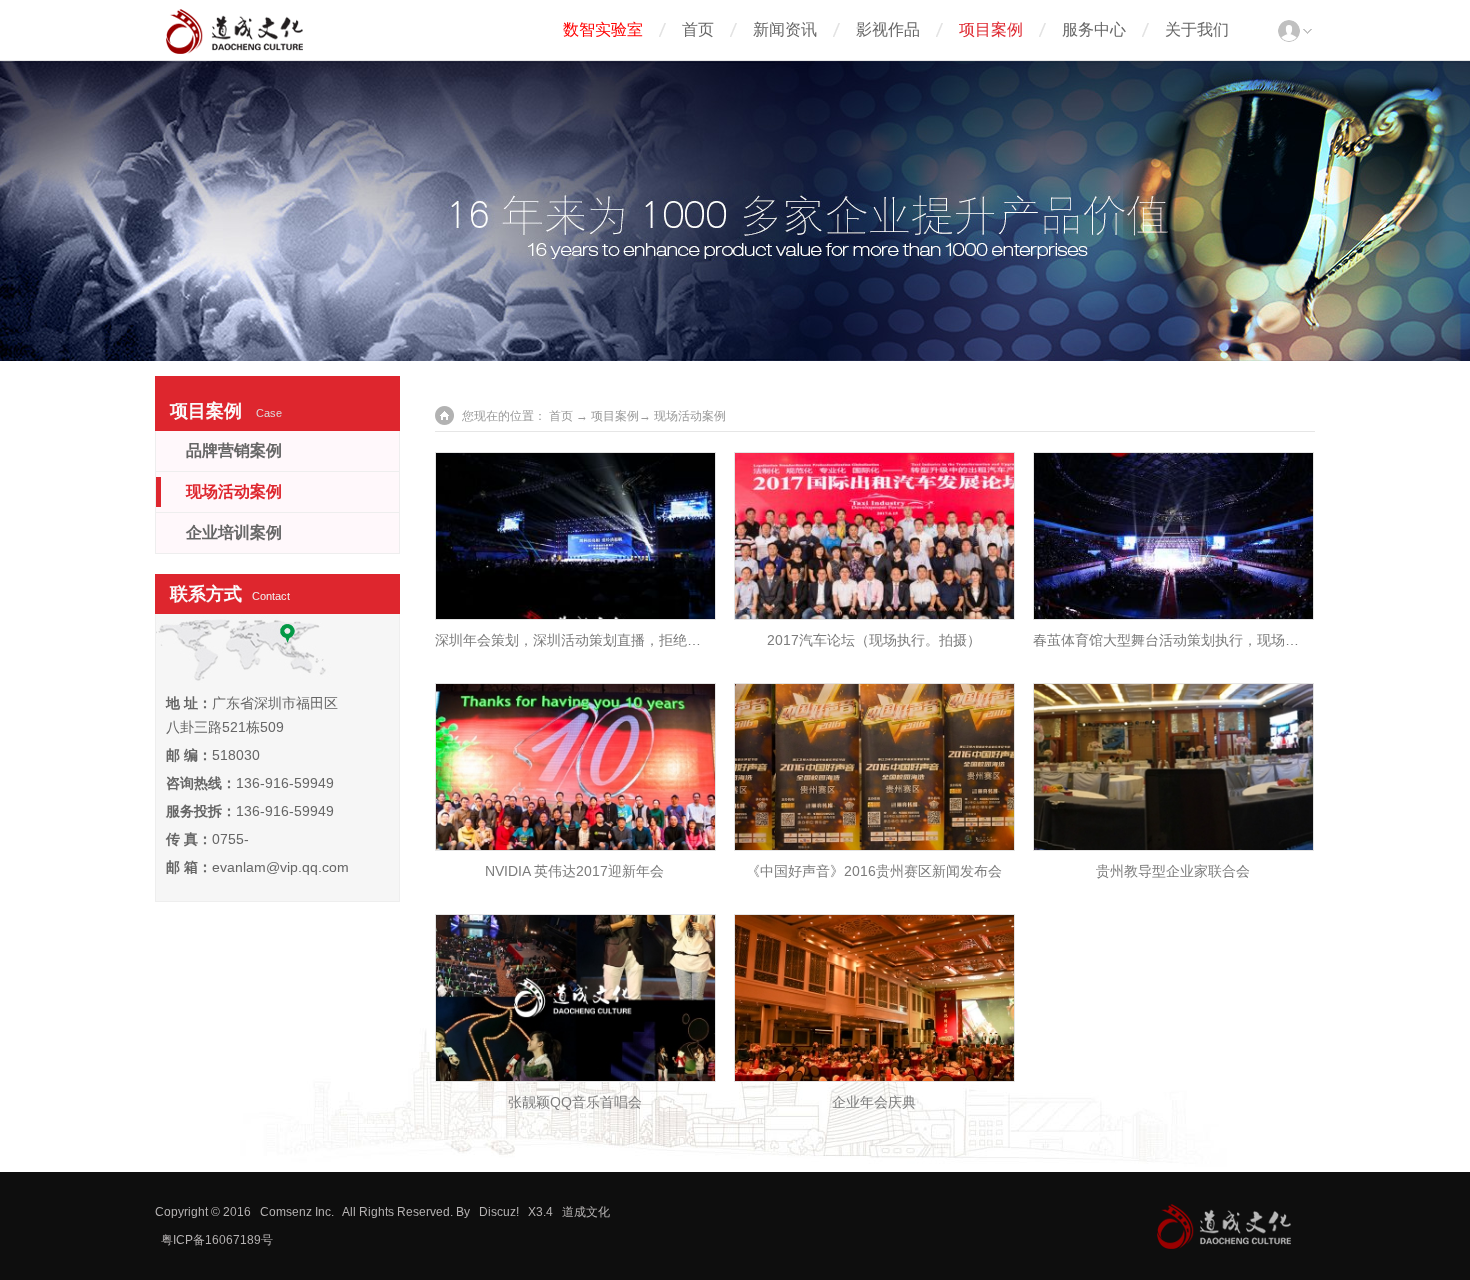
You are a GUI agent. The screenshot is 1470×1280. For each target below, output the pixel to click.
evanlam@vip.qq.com (280, 867)
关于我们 (1197, 29)
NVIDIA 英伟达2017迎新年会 (574, 871)
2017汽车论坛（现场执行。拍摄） (874, 640)
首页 (698, 29)
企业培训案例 (234, 532)
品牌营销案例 (234, 450)
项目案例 (991, 29)
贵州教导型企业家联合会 (1173, 871)
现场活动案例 (234, 491)
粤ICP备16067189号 (217, 1240)
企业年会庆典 (874, 1102)
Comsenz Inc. (297, 1212)
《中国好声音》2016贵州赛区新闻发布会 (874, 871)
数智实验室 (603, 29)
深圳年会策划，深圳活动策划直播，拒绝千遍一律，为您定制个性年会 (652, 640)
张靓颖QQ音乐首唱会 (575, 1102)
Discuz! (499, 1212)
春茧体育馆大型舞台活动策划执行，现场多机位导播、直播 (1215, 640)
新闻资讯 (785, 29)
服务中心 (1094, 29)
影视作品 (888, 29)
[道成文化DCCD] (235, 50)
